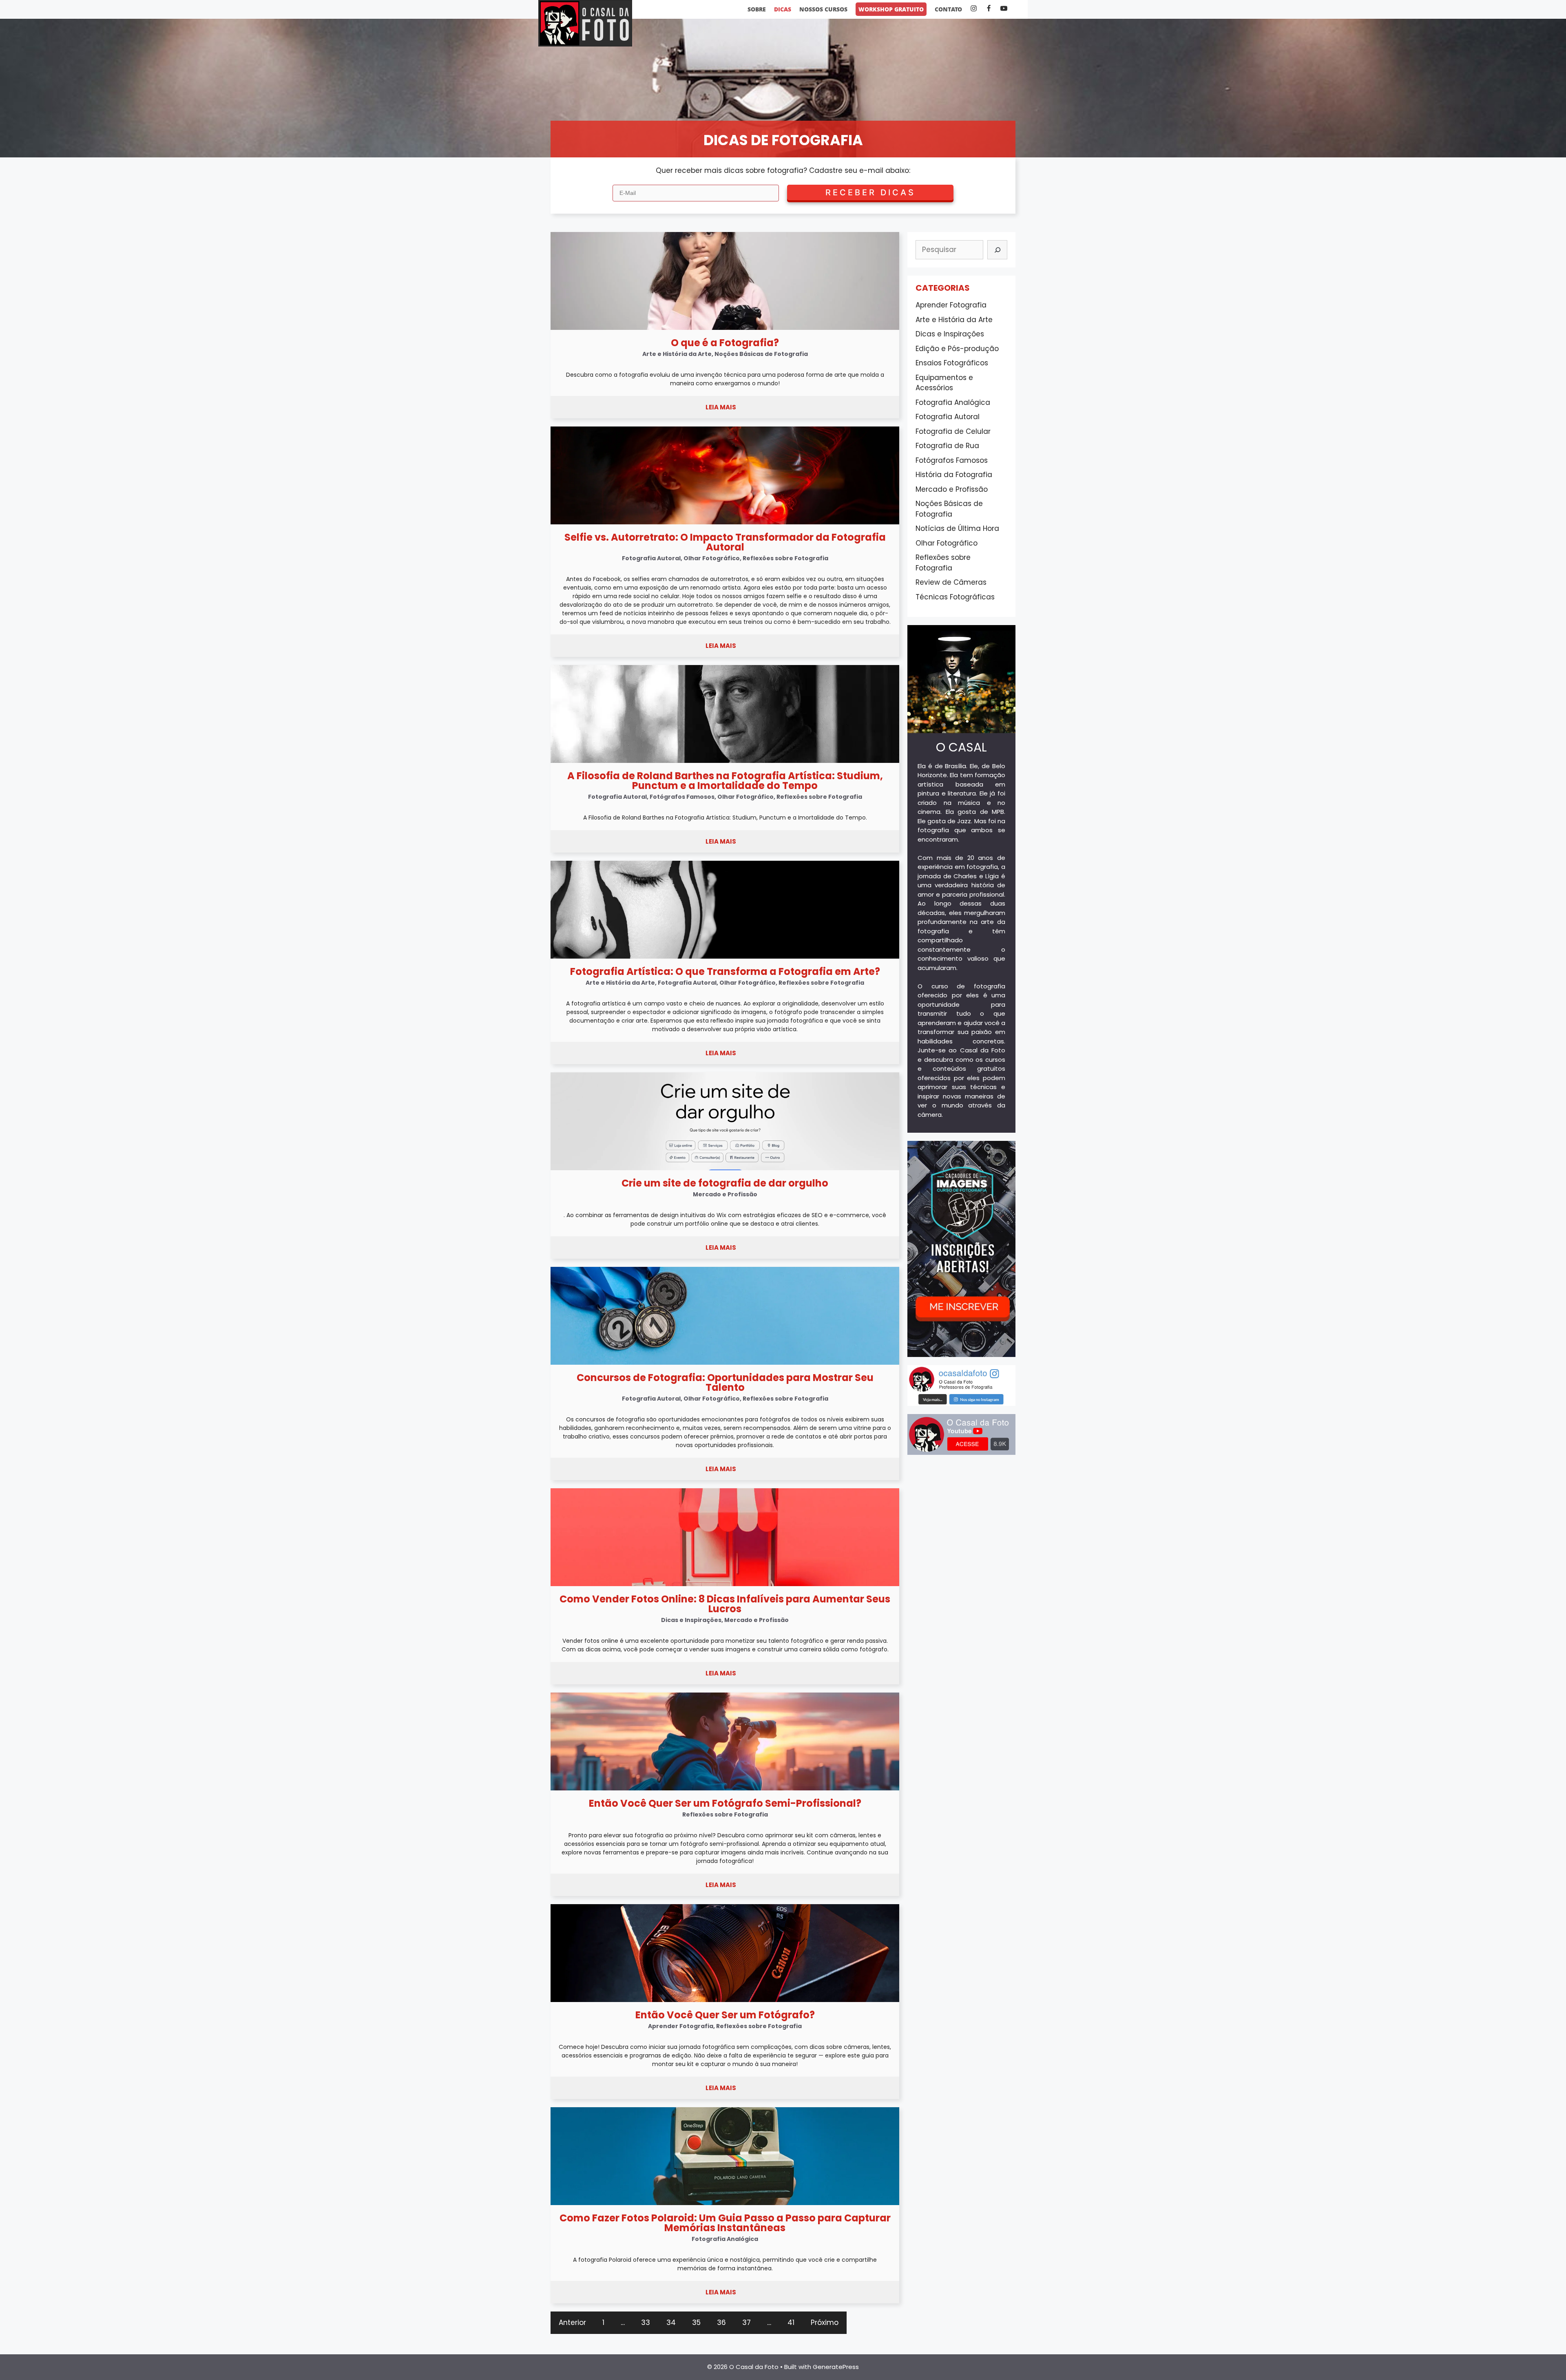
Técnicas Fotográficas (955, 597)
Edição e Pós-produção (957, 349)
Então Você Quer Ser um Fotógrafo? (725, 2015)
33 (646, 2323)
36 (721, 2323)
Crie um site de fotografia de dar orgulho (725, 1183)
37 (747, 2323)
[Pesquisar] (997, 250)
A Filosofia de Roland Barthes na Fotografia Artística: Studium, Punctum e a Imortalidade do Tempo (725, 781)
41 (791, 2323)
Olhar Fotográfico (947, 543)
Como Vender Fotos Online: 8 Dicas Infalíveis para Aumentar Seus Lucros (725, 1604)
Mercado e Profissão (952, 489)
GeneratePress (836, 2367)
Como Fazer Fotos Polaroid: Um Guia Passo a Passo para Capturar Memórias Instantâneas (725, 2223)
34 (671, 2323)
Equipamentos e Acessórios (944, 383)
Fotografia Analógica (953, 402)
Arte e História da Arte (954, 320)
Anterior (572, 2323)
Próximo (825, 2323)
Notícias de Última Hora (957, 528)
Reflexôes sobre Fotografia (943, 563)
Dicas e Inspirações (950, 334)
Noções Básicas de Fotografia (949, 509)
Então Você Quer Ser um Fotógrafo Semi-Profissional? (725, 1803)
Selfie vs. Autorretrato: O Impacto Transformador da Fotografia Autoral (725, 542)
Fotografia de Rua (947, 446)
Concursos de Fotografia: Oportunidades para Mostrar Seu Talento (725, 1382)
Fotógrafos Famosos (952, 460)
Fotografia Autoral (948, 417)
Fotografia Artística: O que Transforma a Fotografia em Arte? (725, 971)
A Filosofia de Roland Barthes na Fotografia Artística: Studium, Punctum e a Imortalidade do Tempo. (725, 818)
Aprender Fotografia (951, 305)
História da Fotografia (954, 475)
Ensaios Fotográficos (952, 363)
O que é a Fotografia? (725, 343)
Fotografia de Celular (953, 431)
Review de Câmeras (951, 582)
